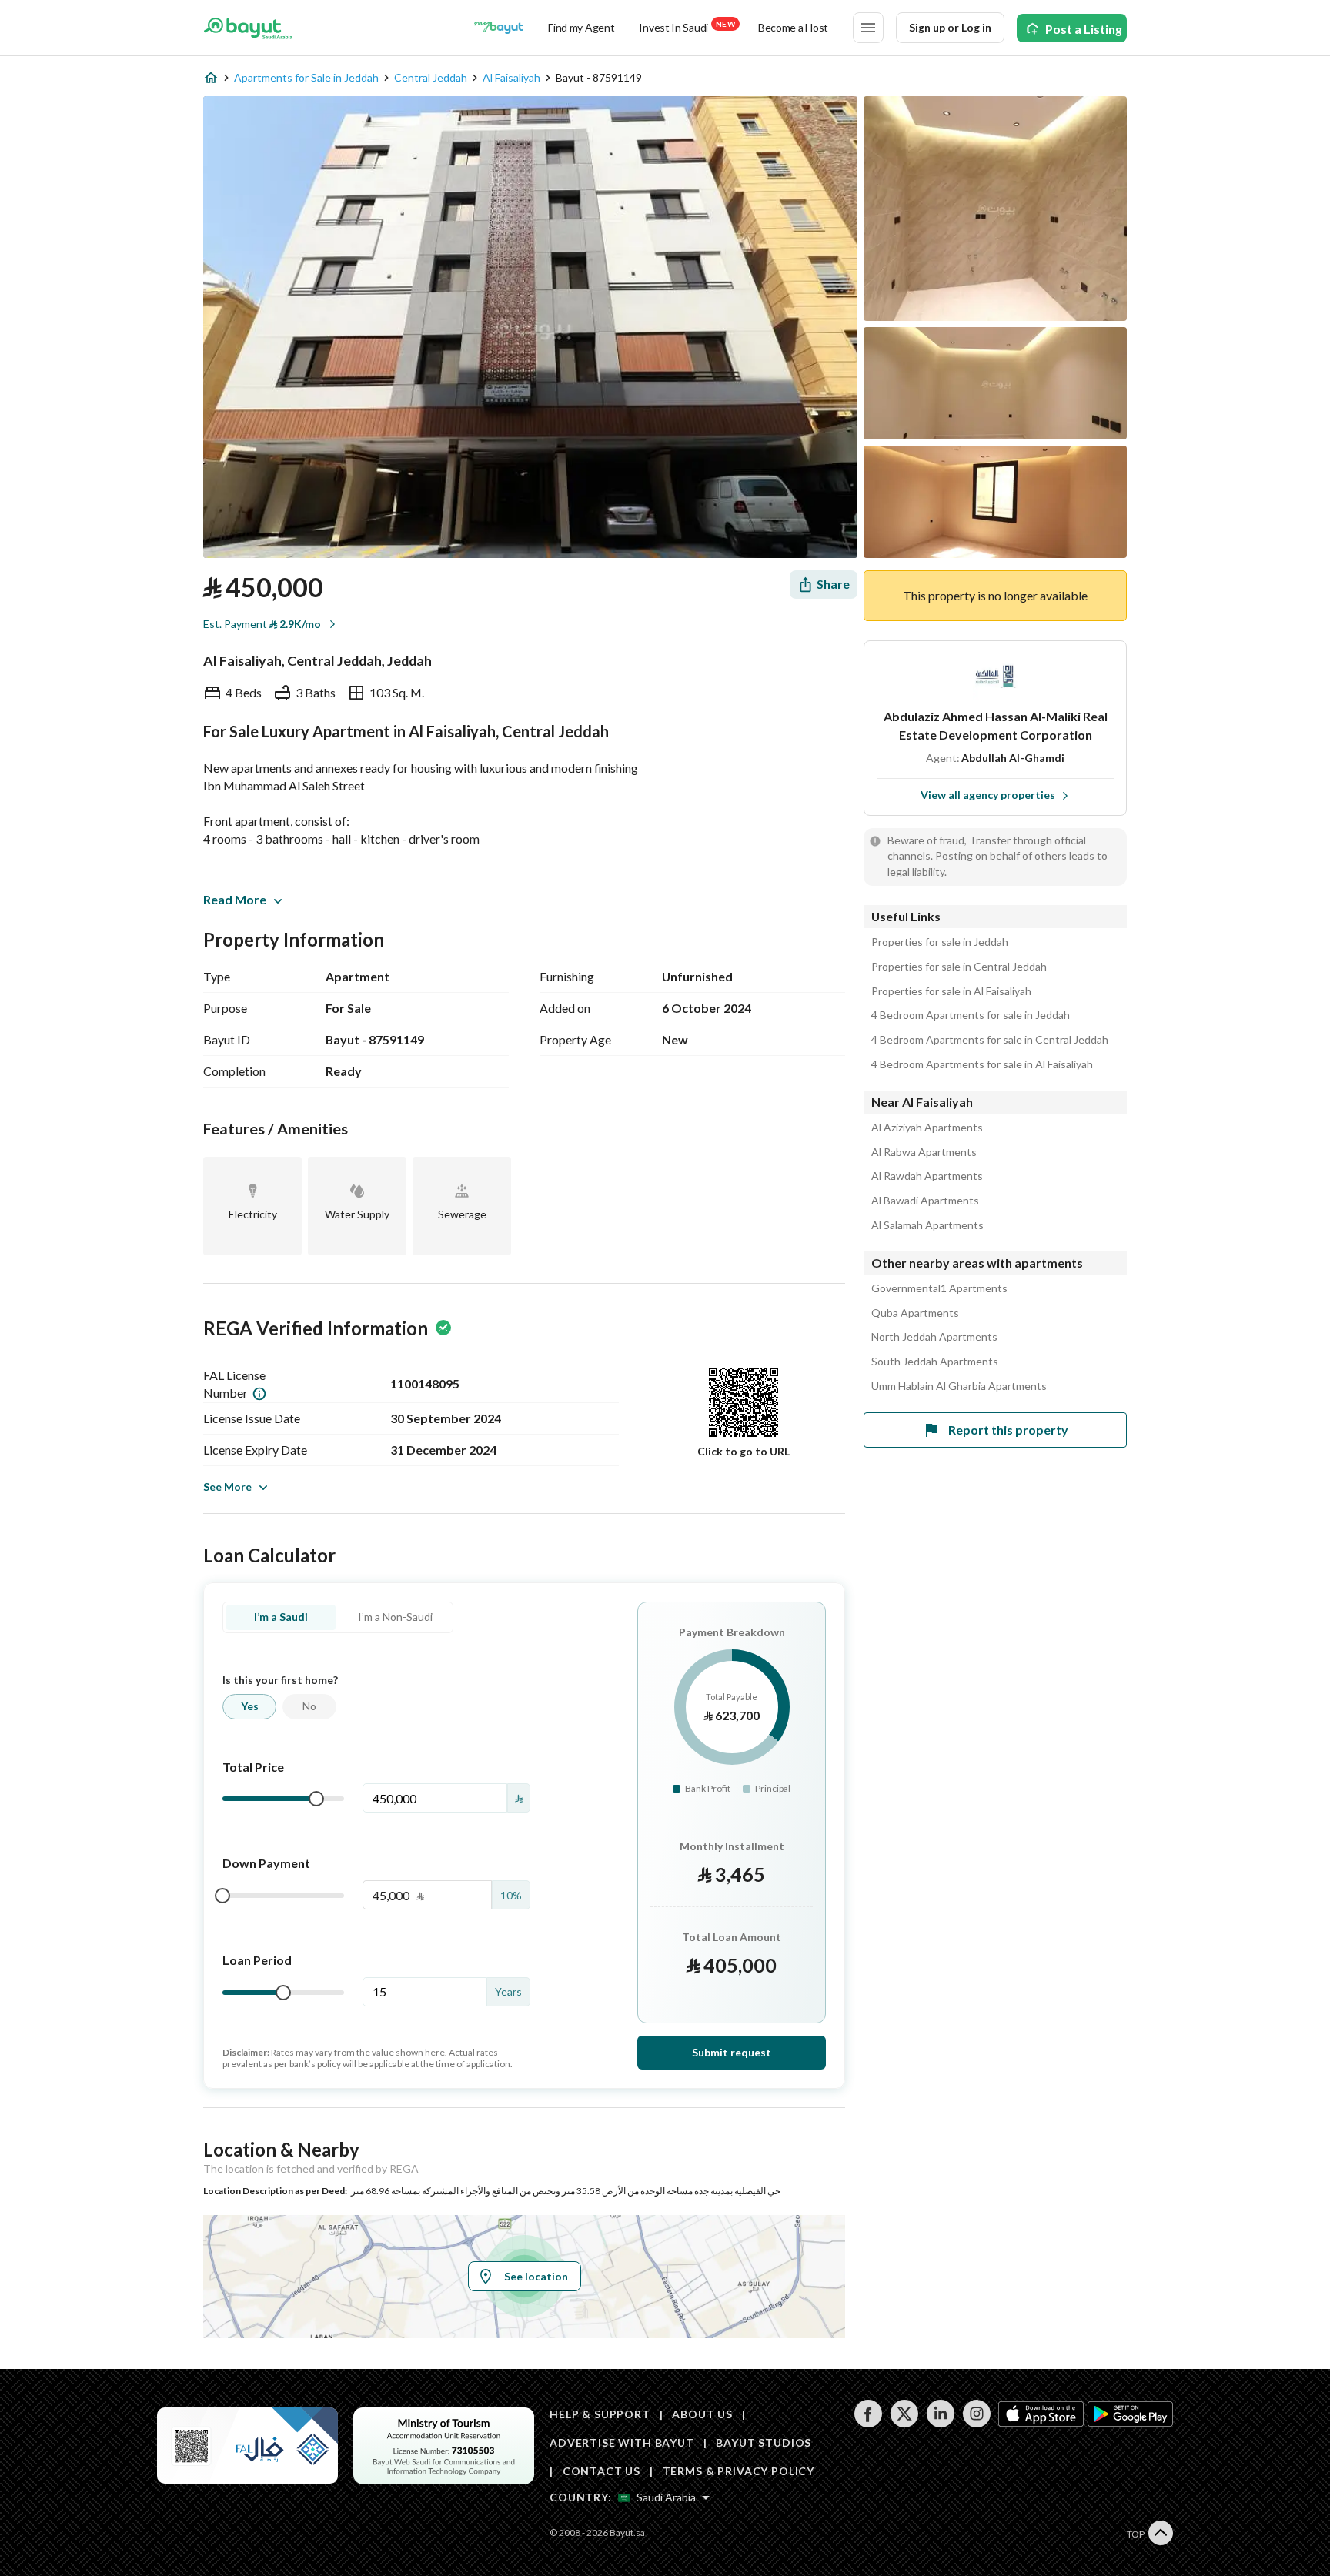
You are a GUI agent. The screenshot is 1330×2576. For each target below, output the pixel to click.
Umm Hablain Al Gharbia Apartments (959, 1386)
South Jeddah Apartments (935, 1362)
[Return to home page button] (248, 28)
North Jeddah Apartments (934, 1337)
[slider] (316, 1799)
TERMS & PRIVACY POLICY (739, 2471)
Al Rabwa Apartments (924, 1152)
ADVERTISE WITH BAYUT (622, 2442)
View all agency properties (988, 795)
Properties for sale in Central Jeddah (959, 967)
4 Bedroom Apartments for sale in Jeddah (971, 1015)
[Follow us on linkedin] (940, 2423)
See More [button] (227, 1487)
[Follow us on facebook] (868, 2423)
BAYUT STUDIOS (764, 2442)
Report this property (1008, 1430)
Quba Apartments (915, 1313)
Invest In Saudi (687, 27)
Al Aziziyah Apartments (927, 1128)
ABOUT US (702, 2414)
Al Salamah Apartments (927, 1225)
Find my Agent (581, 27)
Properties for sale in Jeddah (940, 942)
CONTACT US (602, 2471)
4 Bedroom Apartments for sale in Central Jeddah (990, 1040)
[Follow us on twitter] (904, 2423)
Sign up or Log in (950, 27)
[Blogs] (499, 28)
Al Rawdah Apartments (927, 1176)
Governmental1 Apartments (939, 1288)
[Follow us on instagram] (976, 2423)
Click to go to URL (744, 1451)
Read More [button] (235, 899)
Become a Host (793, 27)
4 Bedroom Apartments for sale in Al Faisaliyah (982, 1064)
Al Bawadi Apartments (925, 1201)
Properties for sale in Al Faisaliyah (951, 991)
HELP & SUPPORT (600, 2414)
